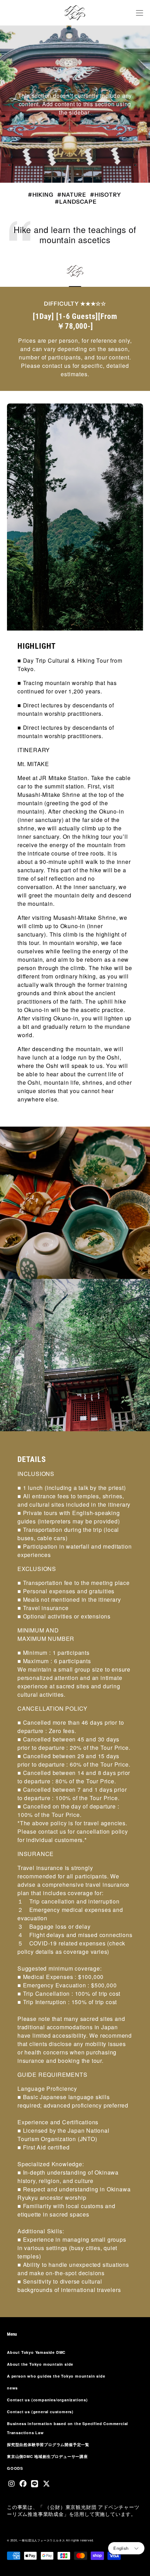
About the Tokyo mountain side (40, 2364)
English (121, 2548)
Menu (12, 2334)
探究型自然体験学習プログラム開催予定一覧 (48, 2444)
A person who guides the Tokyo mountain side (56, 2376)
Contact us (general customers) (40, 2412)
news (12, 2388)
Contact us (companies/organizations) (47, 2400)
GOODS (15, 2468)
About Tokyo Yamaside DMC (36, 2352)
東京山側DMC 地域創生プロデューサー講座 (47, 2456)
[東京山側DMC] (75, 13)
